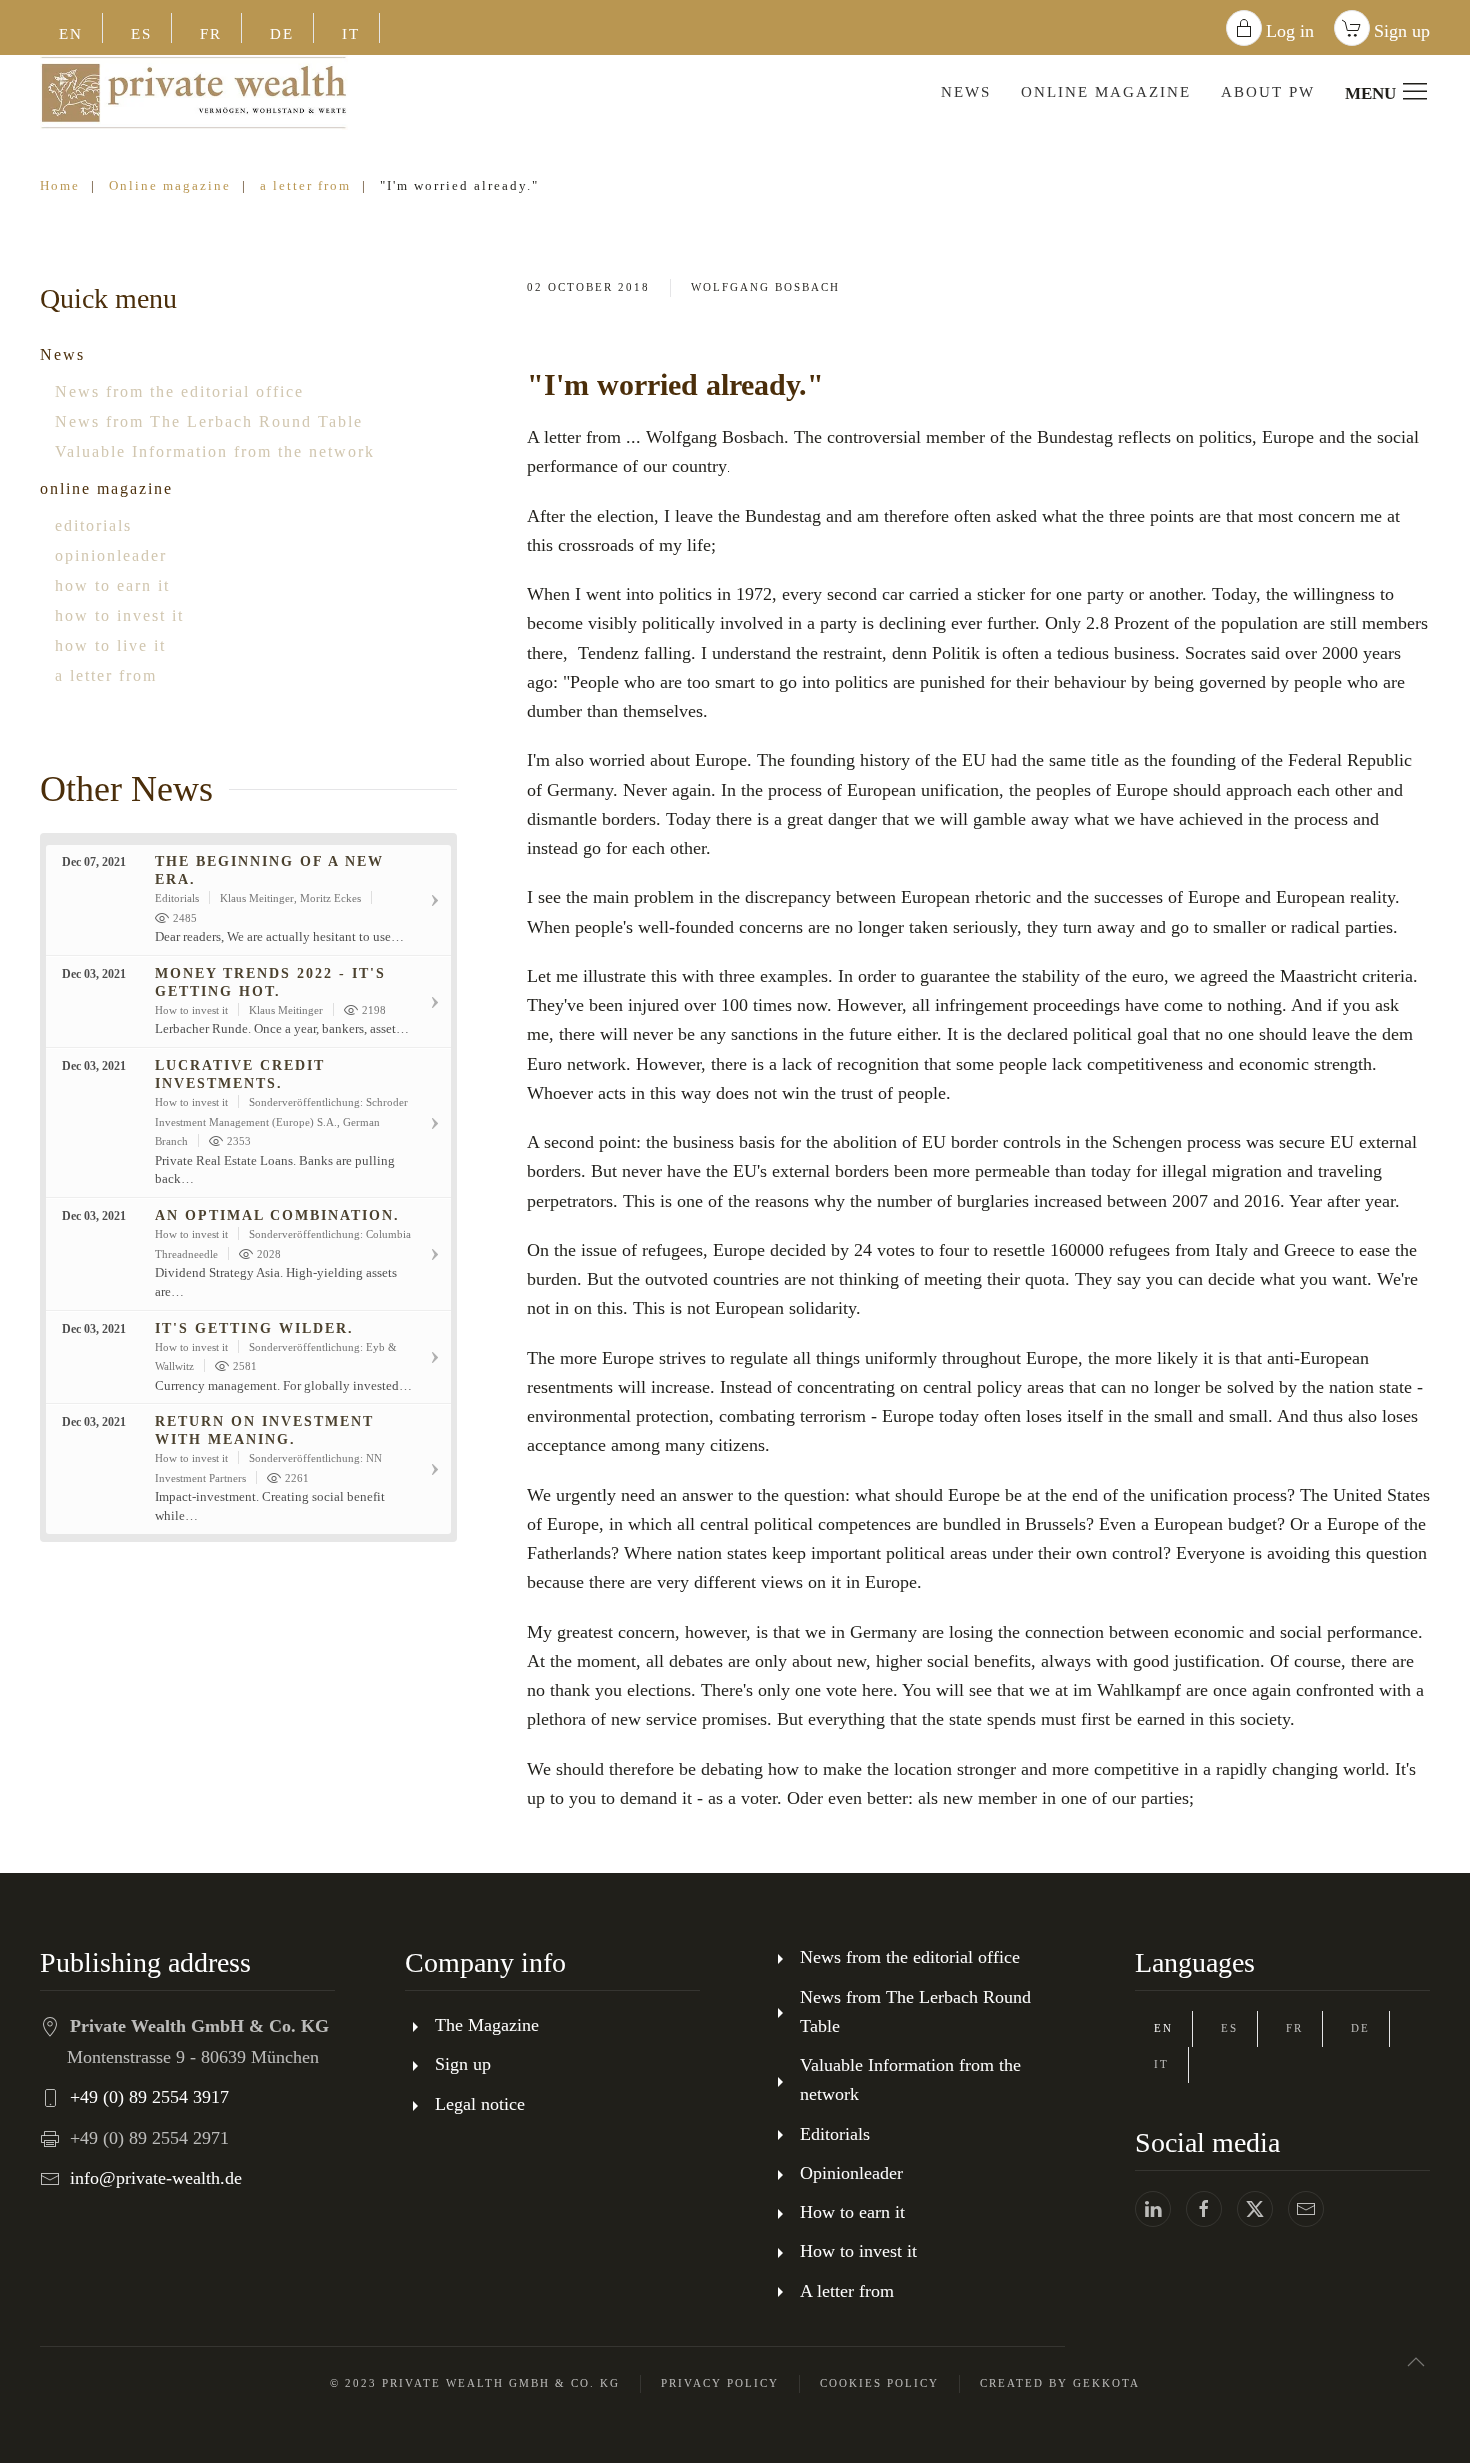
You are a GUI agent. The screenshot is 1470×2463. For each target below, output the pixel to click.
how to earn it (112, 585)
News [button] (966, 92)
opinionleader (111, 555)
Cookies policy (879, 2383)
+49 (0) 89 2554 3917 (149, 2097)
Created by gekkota (1060, 2383)
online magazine (106, 488)
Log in (1290, 31)
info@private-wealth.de (156, 2178)
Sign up (1402, 31)
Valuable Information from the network (215, 451)
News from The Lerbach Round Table (209, 421)
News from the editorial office (179, 391)
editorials (93, 525)
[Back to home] (194, 92)
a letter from (106, 675)
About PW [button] (1268, 92)
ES (141, 34)
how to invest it (119, 615)
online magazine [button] (1106, 92)
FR (211, 34)
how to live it (110, 645)
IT (351, 34)
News (62, 354)
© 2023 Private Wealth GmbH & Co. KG (475, 2383)
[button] (1416, 2362)
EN (71, 34)
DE (282, 34)
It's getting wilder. (254, 1328)
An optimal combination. (277, 1215)
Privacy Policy (720, 2383)
